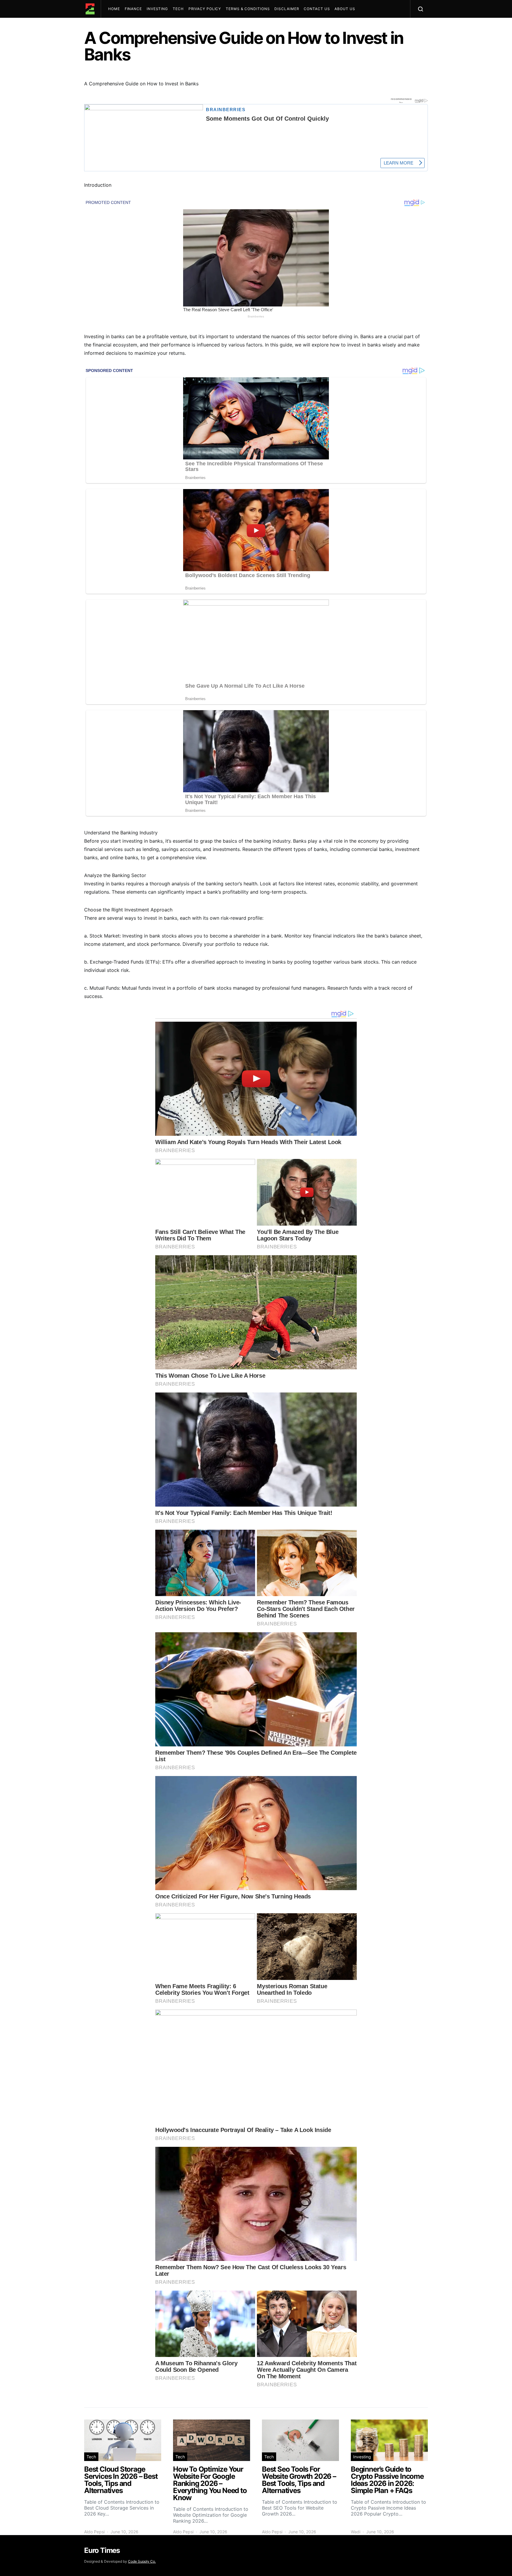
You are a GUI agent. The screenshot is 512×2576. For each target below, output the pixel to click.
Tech (178, 9)
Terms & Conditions (248, 9)
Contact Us (317, 9)
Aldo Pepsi (94, 2532)
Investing (157, 9)
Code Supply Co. (142, 2561)
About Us (345, 9)
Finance (133, 9)
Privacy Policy (205, 9)
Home (114, 9)
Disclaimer (287, 9)
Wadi (356, 2532)
